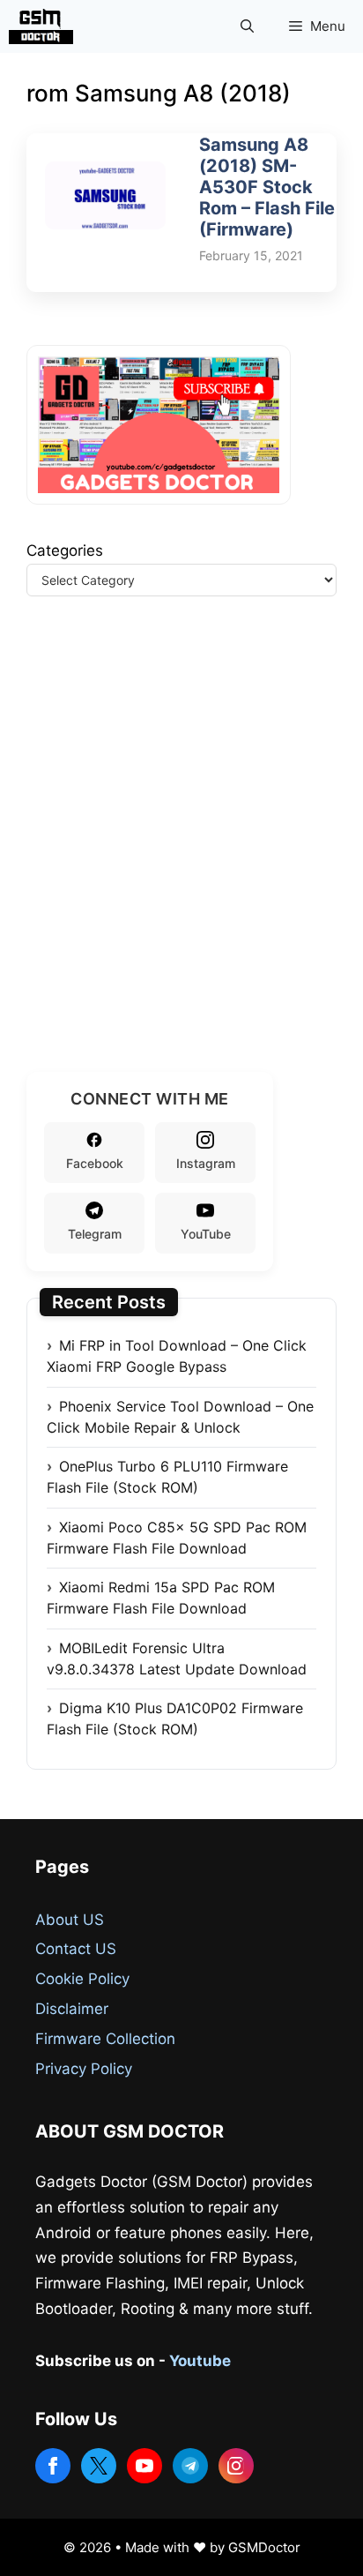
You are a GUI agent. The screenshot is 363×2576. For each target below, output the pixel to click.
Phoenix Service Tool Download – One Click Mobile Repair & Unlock (180, 1417)
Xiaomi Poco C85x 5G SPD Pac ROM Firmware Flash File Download (177, 1538)
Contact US (76, 1949)
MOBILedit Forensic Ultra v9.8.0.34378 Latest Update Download (177, 1659)
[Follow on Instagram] (236, 2466)
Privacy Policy (84, 2069)
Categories (65, 550)
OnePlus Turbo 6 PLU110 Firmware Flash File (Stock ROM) (167, 1477)
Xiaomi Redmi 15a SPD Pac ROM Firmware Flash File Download (161, 1598)
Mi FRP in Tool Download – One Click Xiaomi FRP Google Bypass (177, 1356)
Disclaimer (72, 2009)
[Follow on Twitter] (99, 2466)
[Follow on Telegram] (190, 2466)
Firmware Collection (105, 2039)
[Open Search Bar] (247, 26)
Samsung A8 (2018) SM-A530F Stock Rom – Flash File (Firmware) (267, 187)
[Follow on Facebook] (53, 2466)
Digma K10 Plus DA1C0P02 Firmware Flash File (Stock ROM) (175, 1719)
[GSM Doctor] (45, 26)
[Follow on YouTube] (144, 2466)
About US (70, 1920)
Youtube (200, 2361)
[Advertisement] (181, 856)
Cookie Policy (82, 1979)
